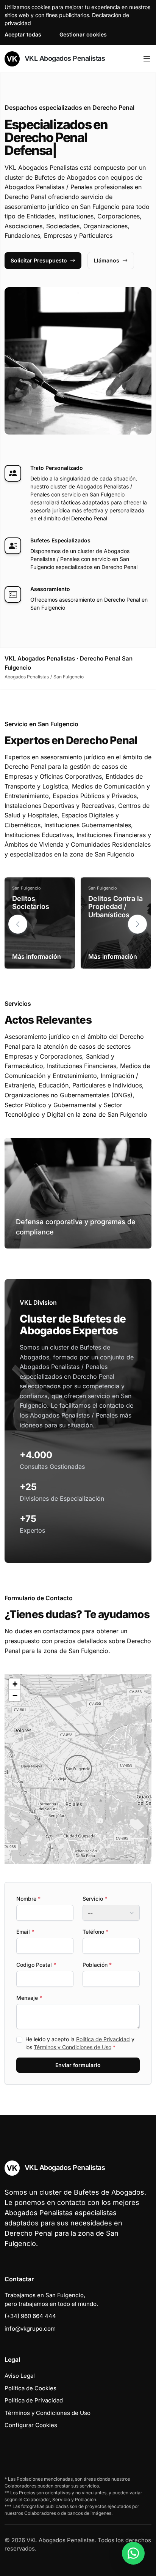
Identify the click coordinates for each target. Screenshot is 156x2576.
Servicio (95, 1899)
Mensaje (29, 1998)
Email (25, 1932)
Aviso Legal (20, 2376)
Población (97, 1965)
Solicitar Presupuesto (39, 260)
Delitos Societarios (31, 903)
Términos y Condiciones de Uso (73, 2047)
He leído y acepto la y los (80, 2043)
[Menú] (147, 59)
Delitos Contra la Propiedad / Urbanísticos (115, 907)
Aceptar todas (23, 34)
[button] (137, 924)
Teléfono (95, 1932)
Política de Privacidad (103, 2039)
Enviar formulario (78, 2065)
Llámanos (107, 260)
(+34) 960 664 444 (30, 2316)
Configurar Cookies (31, 2425)
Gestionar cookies (83, 34)
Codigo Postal (36, 1965)
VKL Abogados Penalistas (64, 58)
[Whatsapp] (133, 2553)
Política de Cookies (30, 2388)
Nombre (28, 1899)
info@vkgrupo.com (30, 2329)
